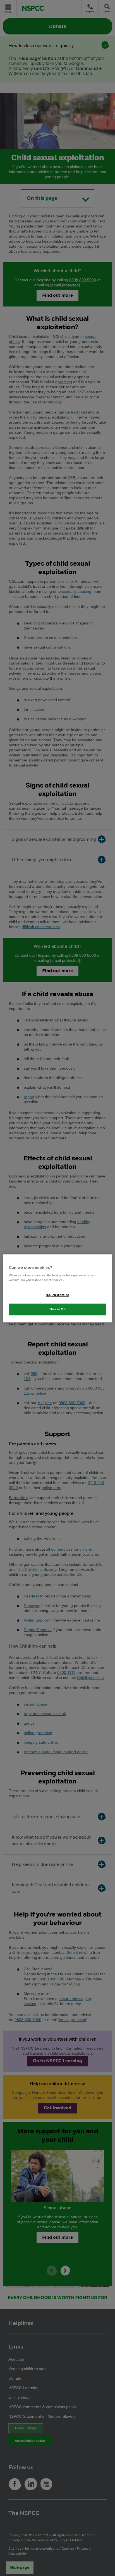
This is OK (58, 1309)
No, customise (57, 1295)
